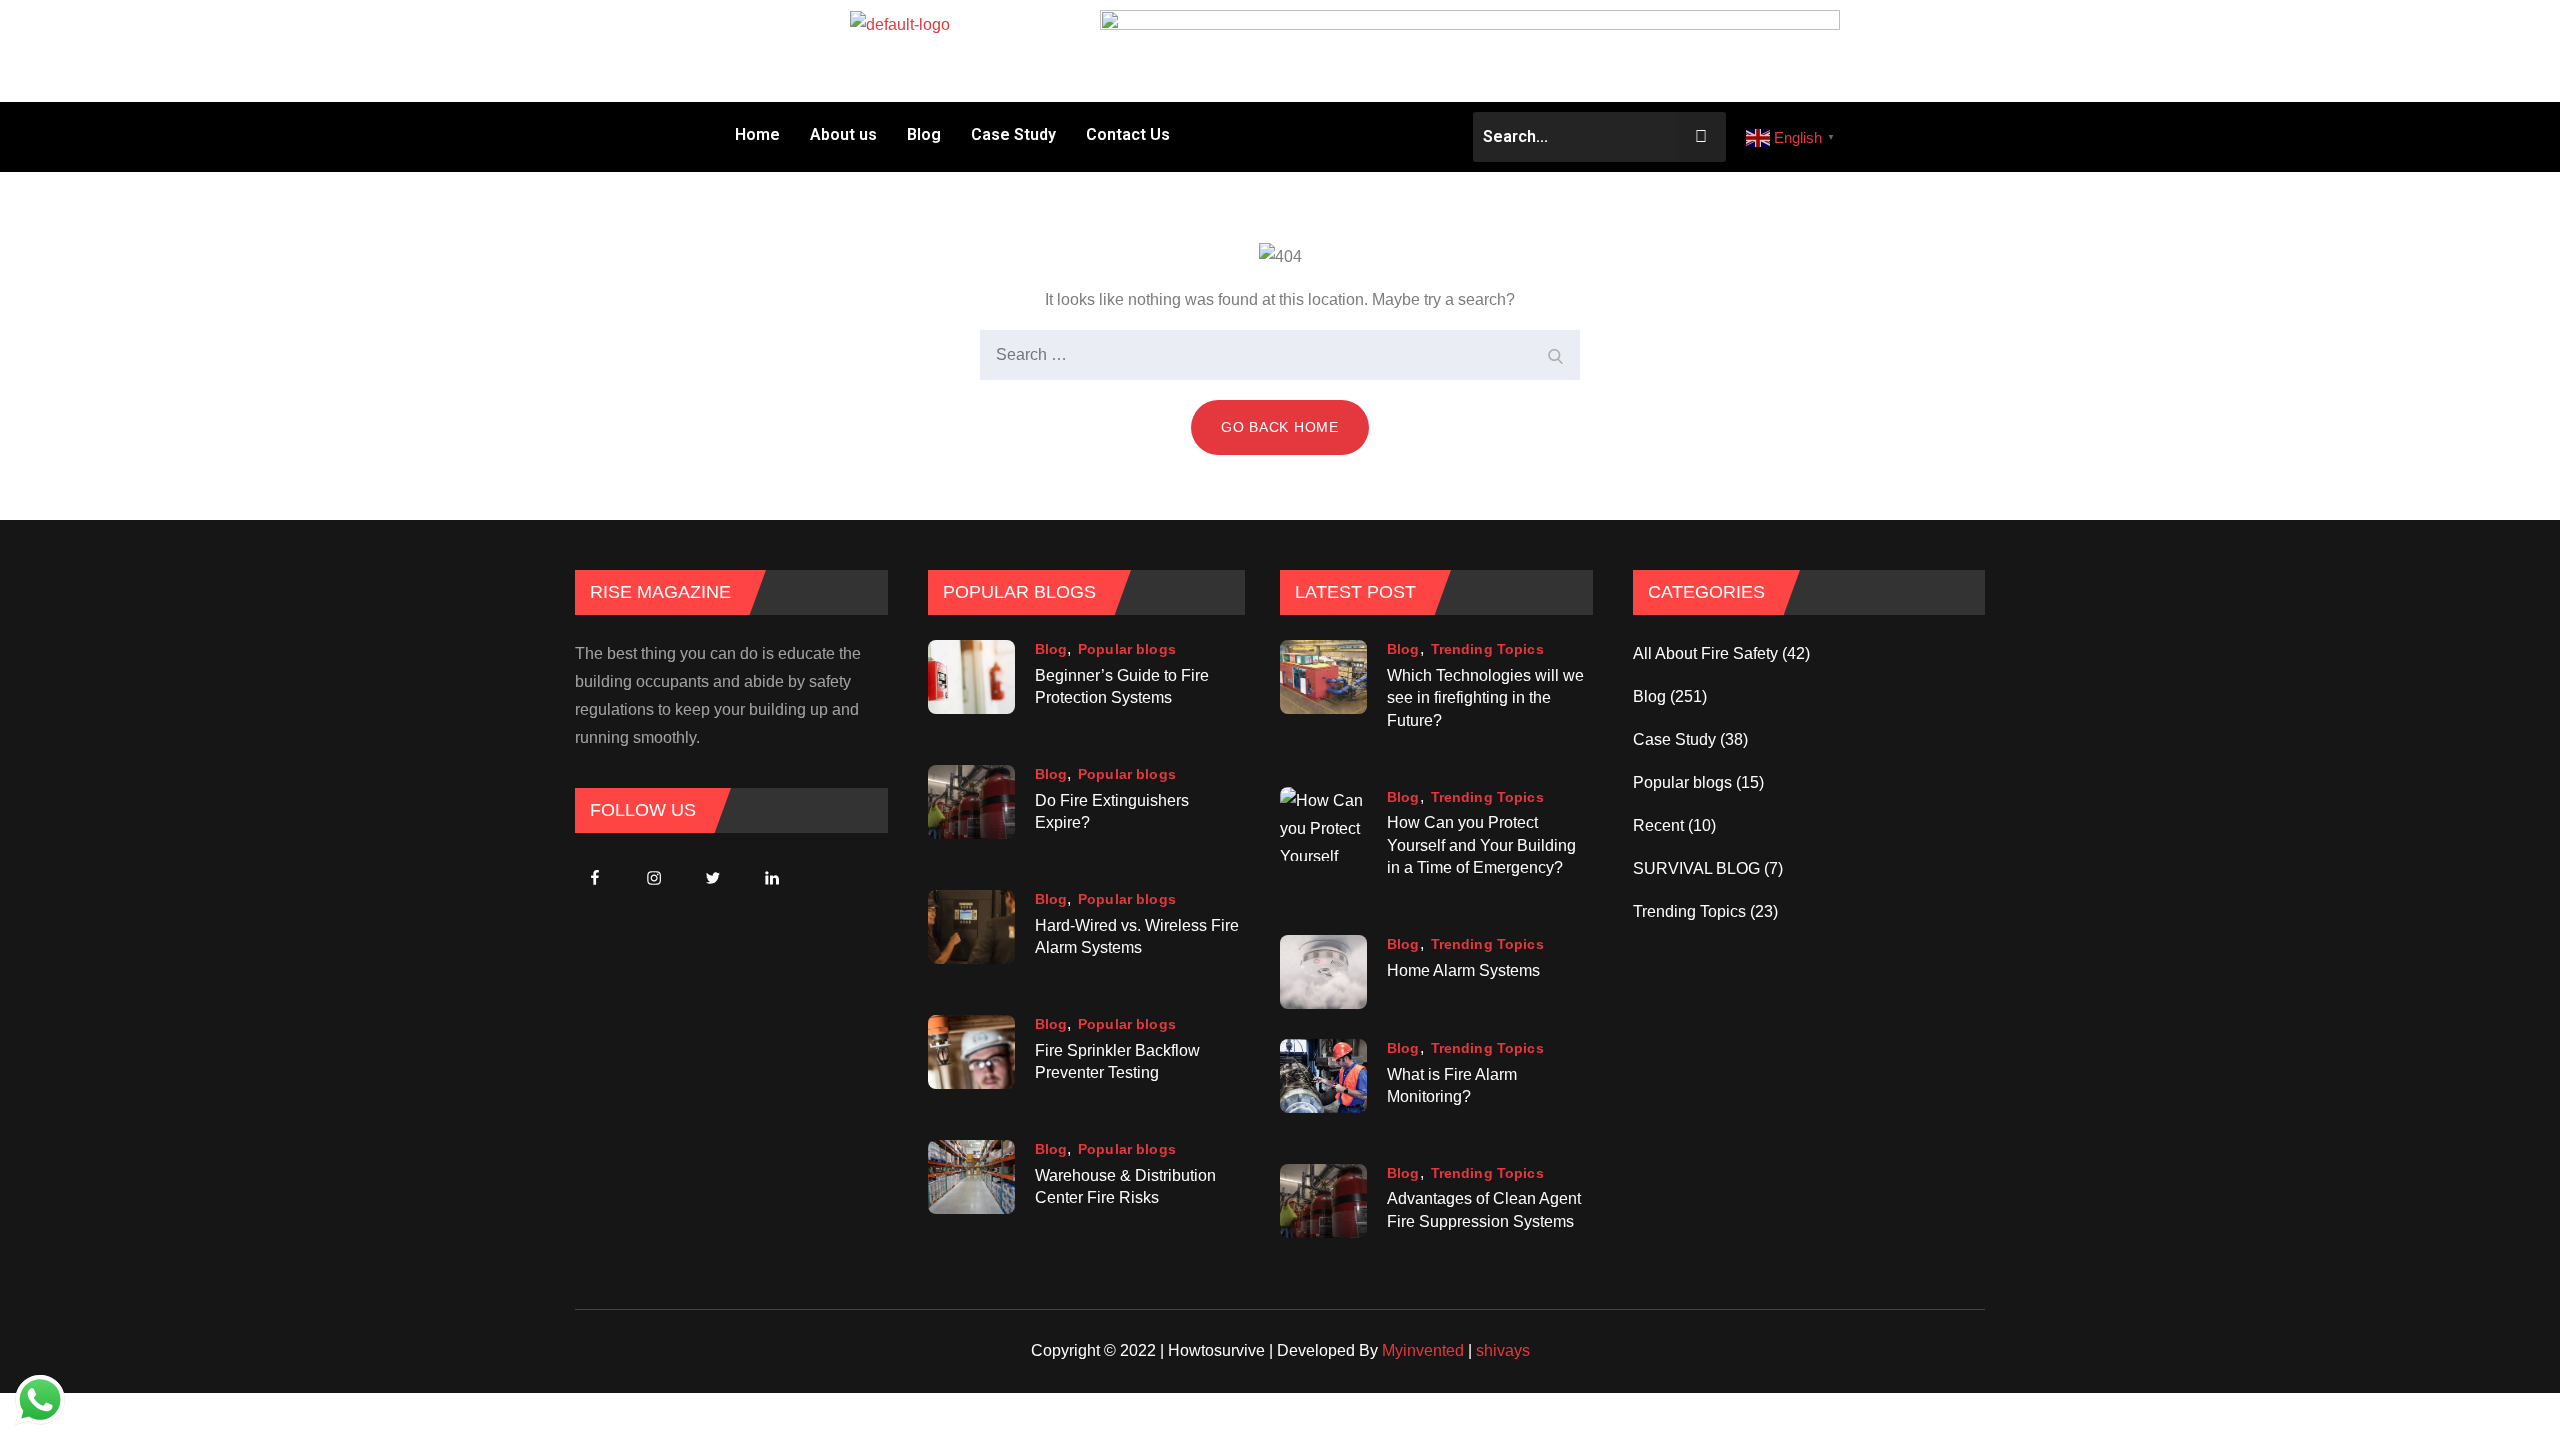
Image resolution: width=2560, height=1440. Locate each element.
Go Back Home (1279, 427)
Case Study (1013, 134)
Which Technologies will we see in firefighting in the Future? (1485, 698)
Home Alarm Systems (1463, 970)
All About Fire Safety (1705, 653)
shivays (1503, 1350)
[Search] (1555, 355)
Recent (1658, 825)
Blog (924, 134)
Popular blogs (1127, 649)
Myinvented (1423, 1350)
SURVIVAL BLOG (1696, 868)
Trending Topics (1487, 649)
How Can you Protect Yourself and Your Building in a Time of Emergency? (1481, 846)
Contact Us (1128, 134)
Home (757, 134)
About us (843, 134)
